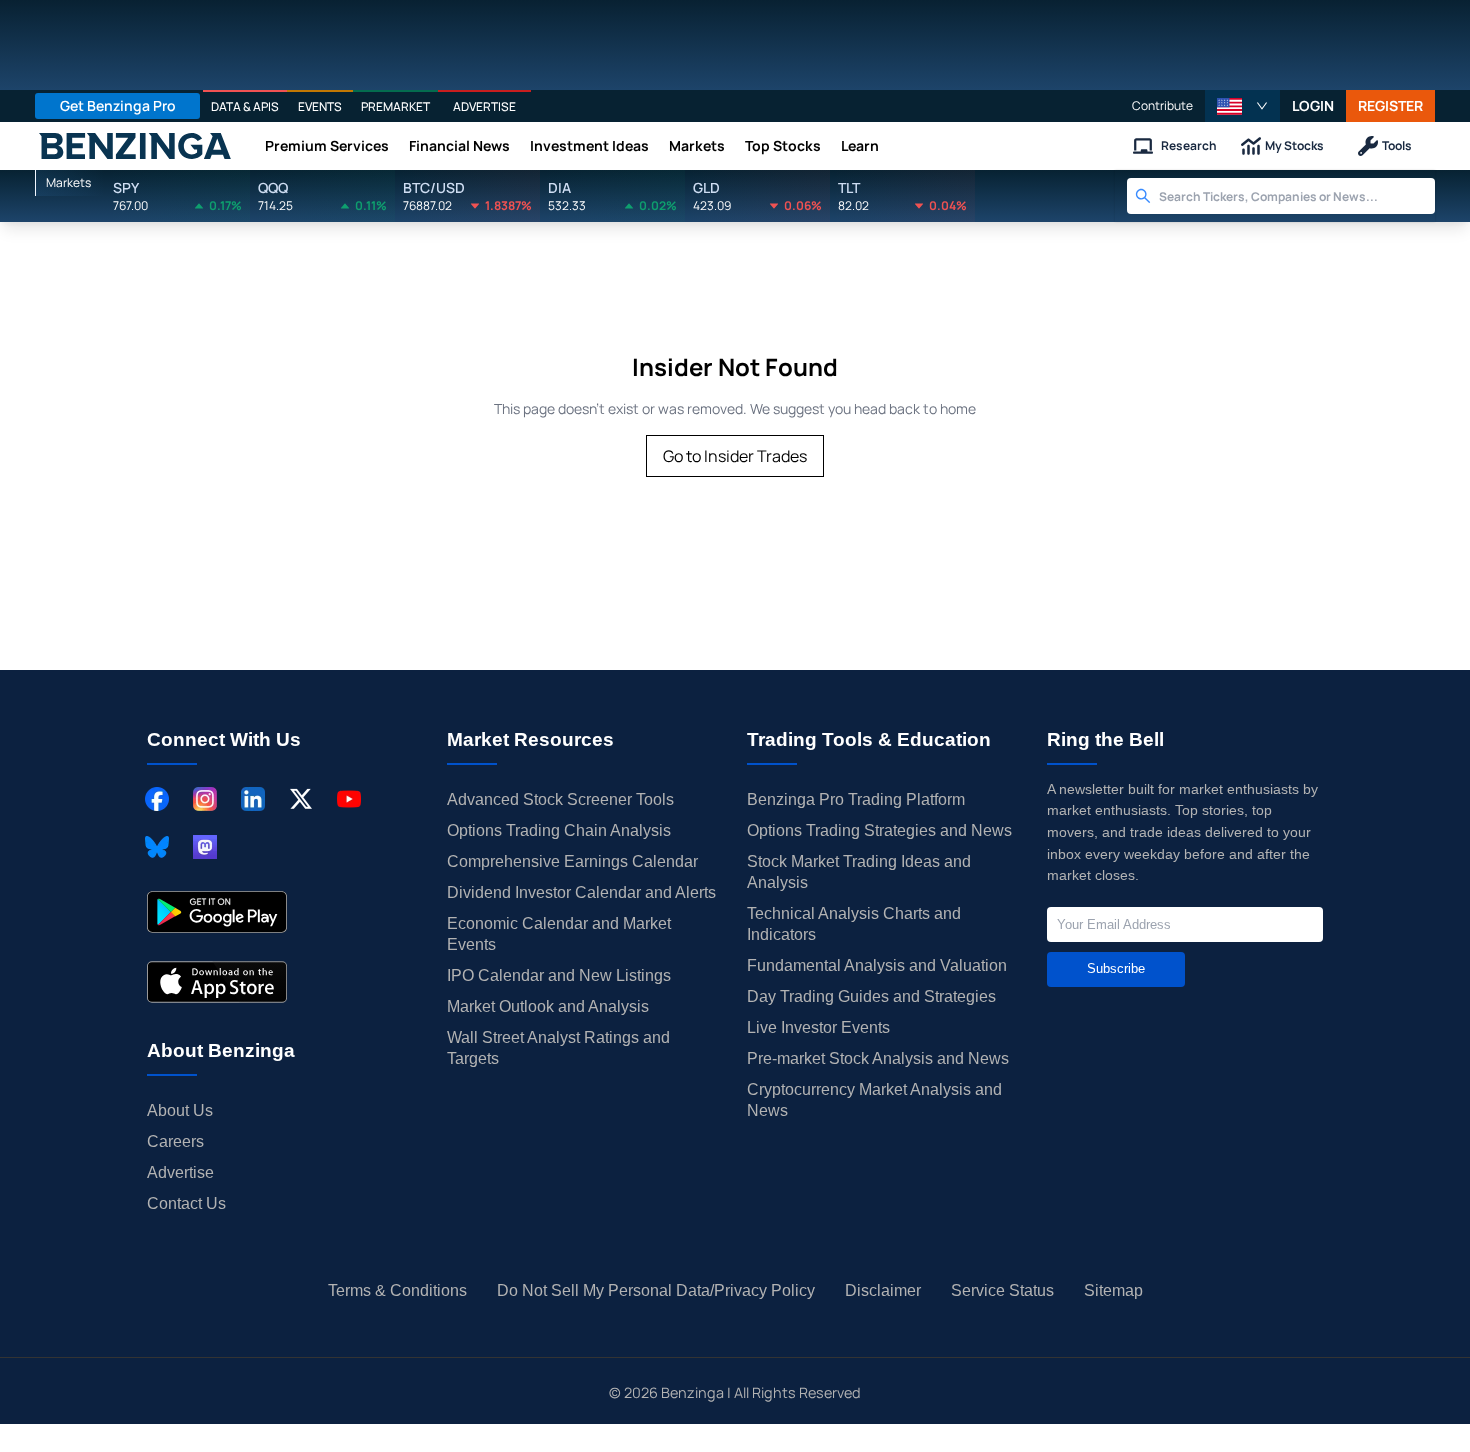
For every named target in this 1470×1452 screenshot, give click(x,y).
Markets (697, 145)
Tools (1397, 145)
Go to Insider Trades (735, 456)
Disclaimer (883, 1290)
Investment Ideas (589, 145)
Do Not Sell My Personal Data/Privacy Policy (656, 1290)
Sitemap (1113, 1290)
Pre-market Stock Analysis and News (878, 1058)
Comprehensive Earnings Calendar (572, 861)
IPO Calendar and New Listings (559, 975)
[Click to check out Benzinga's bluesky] (157, 847)
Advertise (180, 1172)
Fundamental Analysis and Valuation (877, 965)
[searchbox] (1297, 196)
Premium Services (327, 145)
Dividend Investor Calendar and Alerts (581, 892)
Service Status (1002, 1290)
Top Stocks (783, 145)
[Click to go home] (135, 146)
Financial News (459, 145)
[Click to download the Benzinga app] (217, 912)
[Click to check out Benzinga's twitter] (301, 799)
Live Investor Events (818, 1027)
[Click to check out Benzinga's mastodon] (205, 847)
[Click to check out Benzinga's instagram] (205, 799)
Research (1189, 145)
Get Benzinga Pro (118, 105)
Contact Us (186, 1203)
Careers (175, 1141)
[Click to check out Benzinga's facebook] (157, 799)
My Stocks (1294, 145)
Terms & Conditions (397, 1290)
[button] (1242, 106)
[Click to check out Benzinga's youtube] (349, 799)
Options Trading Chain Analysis (559, 830)
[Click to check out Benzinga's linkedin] (253, 799)
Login (1313, 105)
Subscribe (1116, 968)
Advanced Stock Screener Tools (560, 799)
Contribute (1162, 105)
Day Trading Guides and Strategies (871, 996)
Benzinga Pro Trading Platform (856, 799)
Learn (860, 145)
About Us (180, 1110)
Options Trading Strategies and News (879, 830)
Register (1390, 105)
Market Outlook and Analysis (548, 1006)
